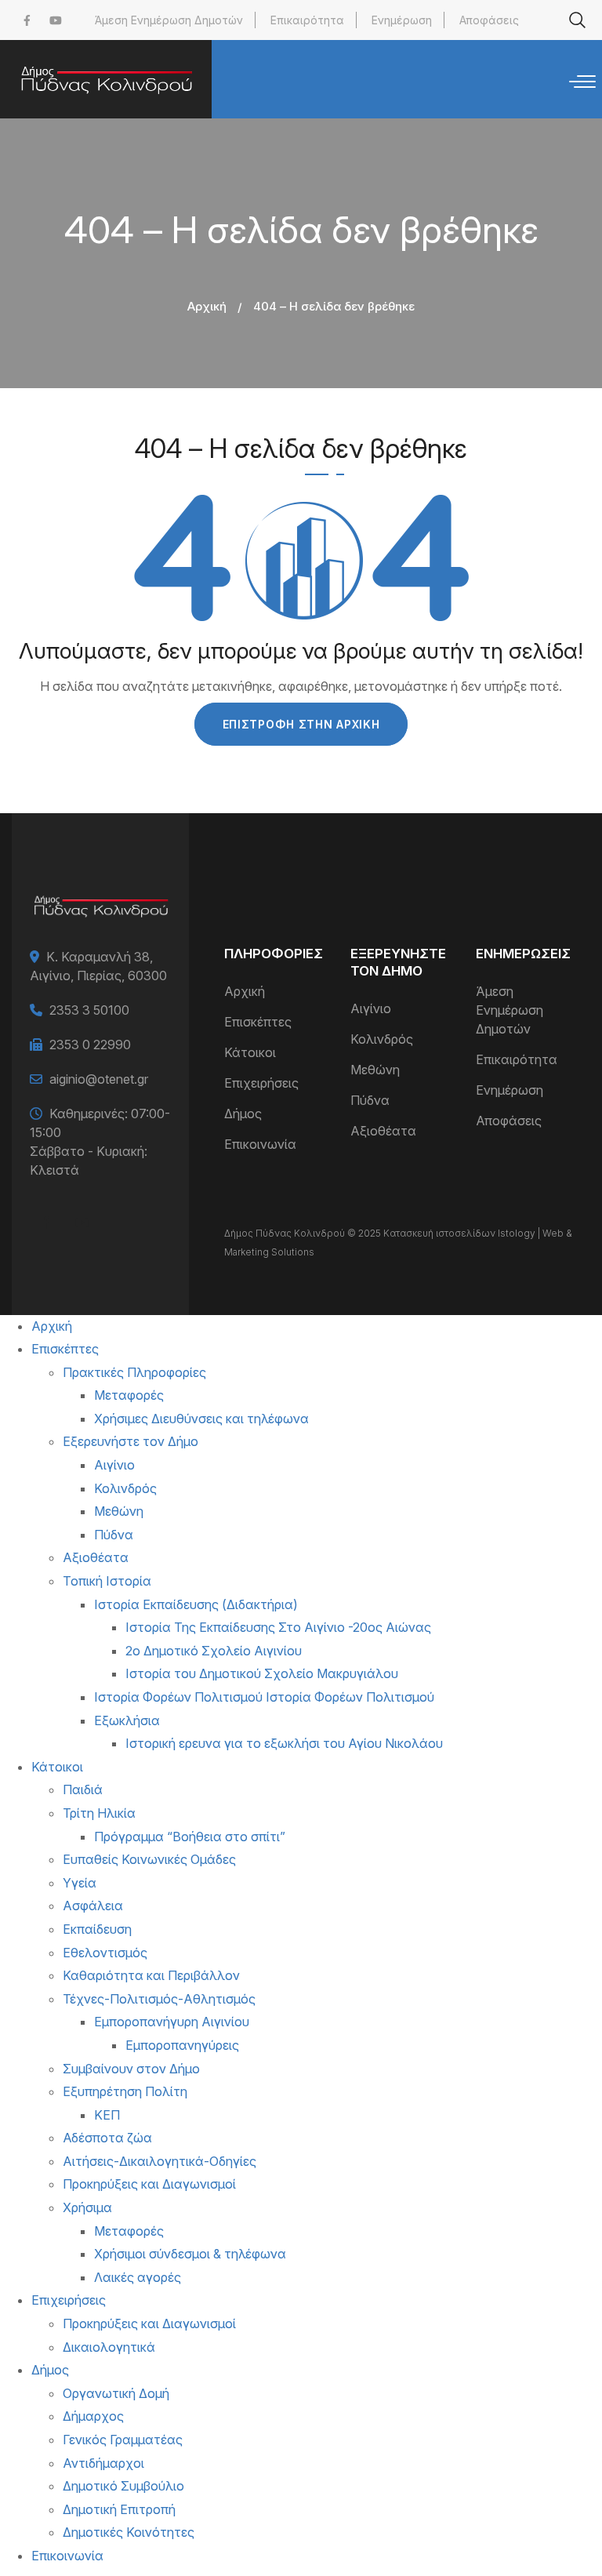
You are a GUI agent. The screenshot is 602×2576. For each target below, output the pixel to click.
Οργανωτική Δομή (116, 2393)
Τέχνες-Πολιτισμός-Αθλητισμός (159, 1999)
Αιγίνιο (371, 1008)
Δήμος (243, 1114)
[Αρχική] (106, 79)
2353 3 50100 (89, 1010)
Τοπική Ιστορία (107, 1581)
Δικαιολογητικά (109, 2347)
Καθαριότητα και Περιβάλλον (151, 1975)
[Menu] (582, 82)
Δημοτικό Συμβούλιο (123, 2486)
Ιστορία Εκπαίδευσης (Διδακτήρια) (196, 1604)
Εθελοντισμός (105, 1953)
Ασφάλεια (93, 1906)
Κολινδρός (382, 1039)
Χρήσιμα (87, 2207)
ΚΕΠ (107, 2115)
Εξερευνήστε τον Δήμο (131, 1441)
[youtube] (56, 20)
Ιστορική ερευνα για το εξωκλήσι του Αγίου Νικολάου (284, 1743)
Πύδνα (370, 1100)
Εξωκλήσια (127, 1720)
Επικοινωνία (260, 1144)
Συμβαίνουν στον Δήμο (131, 2069)
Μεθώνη (375, 1070)
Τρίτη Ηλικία (99, 1813)
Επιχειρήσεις (261, 1083)
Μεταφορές (129, 1395)
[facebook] (27, 20)
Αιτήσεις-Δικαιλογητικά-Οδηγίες (160, 2161)
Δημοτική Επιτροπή (119, 2509)
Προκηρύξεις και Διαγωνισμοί (149, 2184)
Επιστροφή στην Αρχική (301, 724)
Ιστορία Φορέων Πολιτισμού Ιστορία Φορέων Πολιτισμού (264, 1697)
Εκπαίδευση (97, 1929)
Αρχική (207, 306)
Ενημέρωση (402, 20)
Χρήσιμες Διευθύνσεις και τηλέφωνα (201, 1419)
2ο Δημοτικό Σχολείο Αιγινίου (214, 1651)
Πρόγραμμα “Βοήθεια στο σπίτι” (190, 1837)
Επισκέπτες (258, 1022)
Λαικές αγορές (138, 2277)
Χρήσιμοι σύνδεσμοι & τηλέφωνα (190, 2254)
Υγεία (80, 1883)
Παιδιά (83, 1789)
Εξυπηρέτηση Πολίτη (125, 2091)
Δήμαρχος (93, 2416)
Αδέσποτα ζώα (107, 2138)
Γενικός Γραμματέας (123, 2440)
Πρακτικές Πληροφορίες (134, 1372)
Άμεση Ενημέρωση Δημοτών (169, 20)
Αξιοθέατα (383, 1131)
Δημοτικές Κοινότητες (129, 2532)
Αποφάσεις (489, 20)
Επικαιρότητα (307, 20)
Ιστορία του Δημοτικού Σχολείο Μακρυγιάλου (262, 1673)
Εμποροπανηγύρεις (182, 2045)
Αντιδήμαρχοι (103, 2463)
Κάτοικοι (250, 1052)
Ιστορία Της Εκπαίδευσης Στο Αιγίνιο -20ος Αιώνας (278, 1627)
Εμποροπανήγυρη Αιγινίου (172, 2022)
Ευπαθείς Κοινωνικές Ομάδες (149, 1859)
